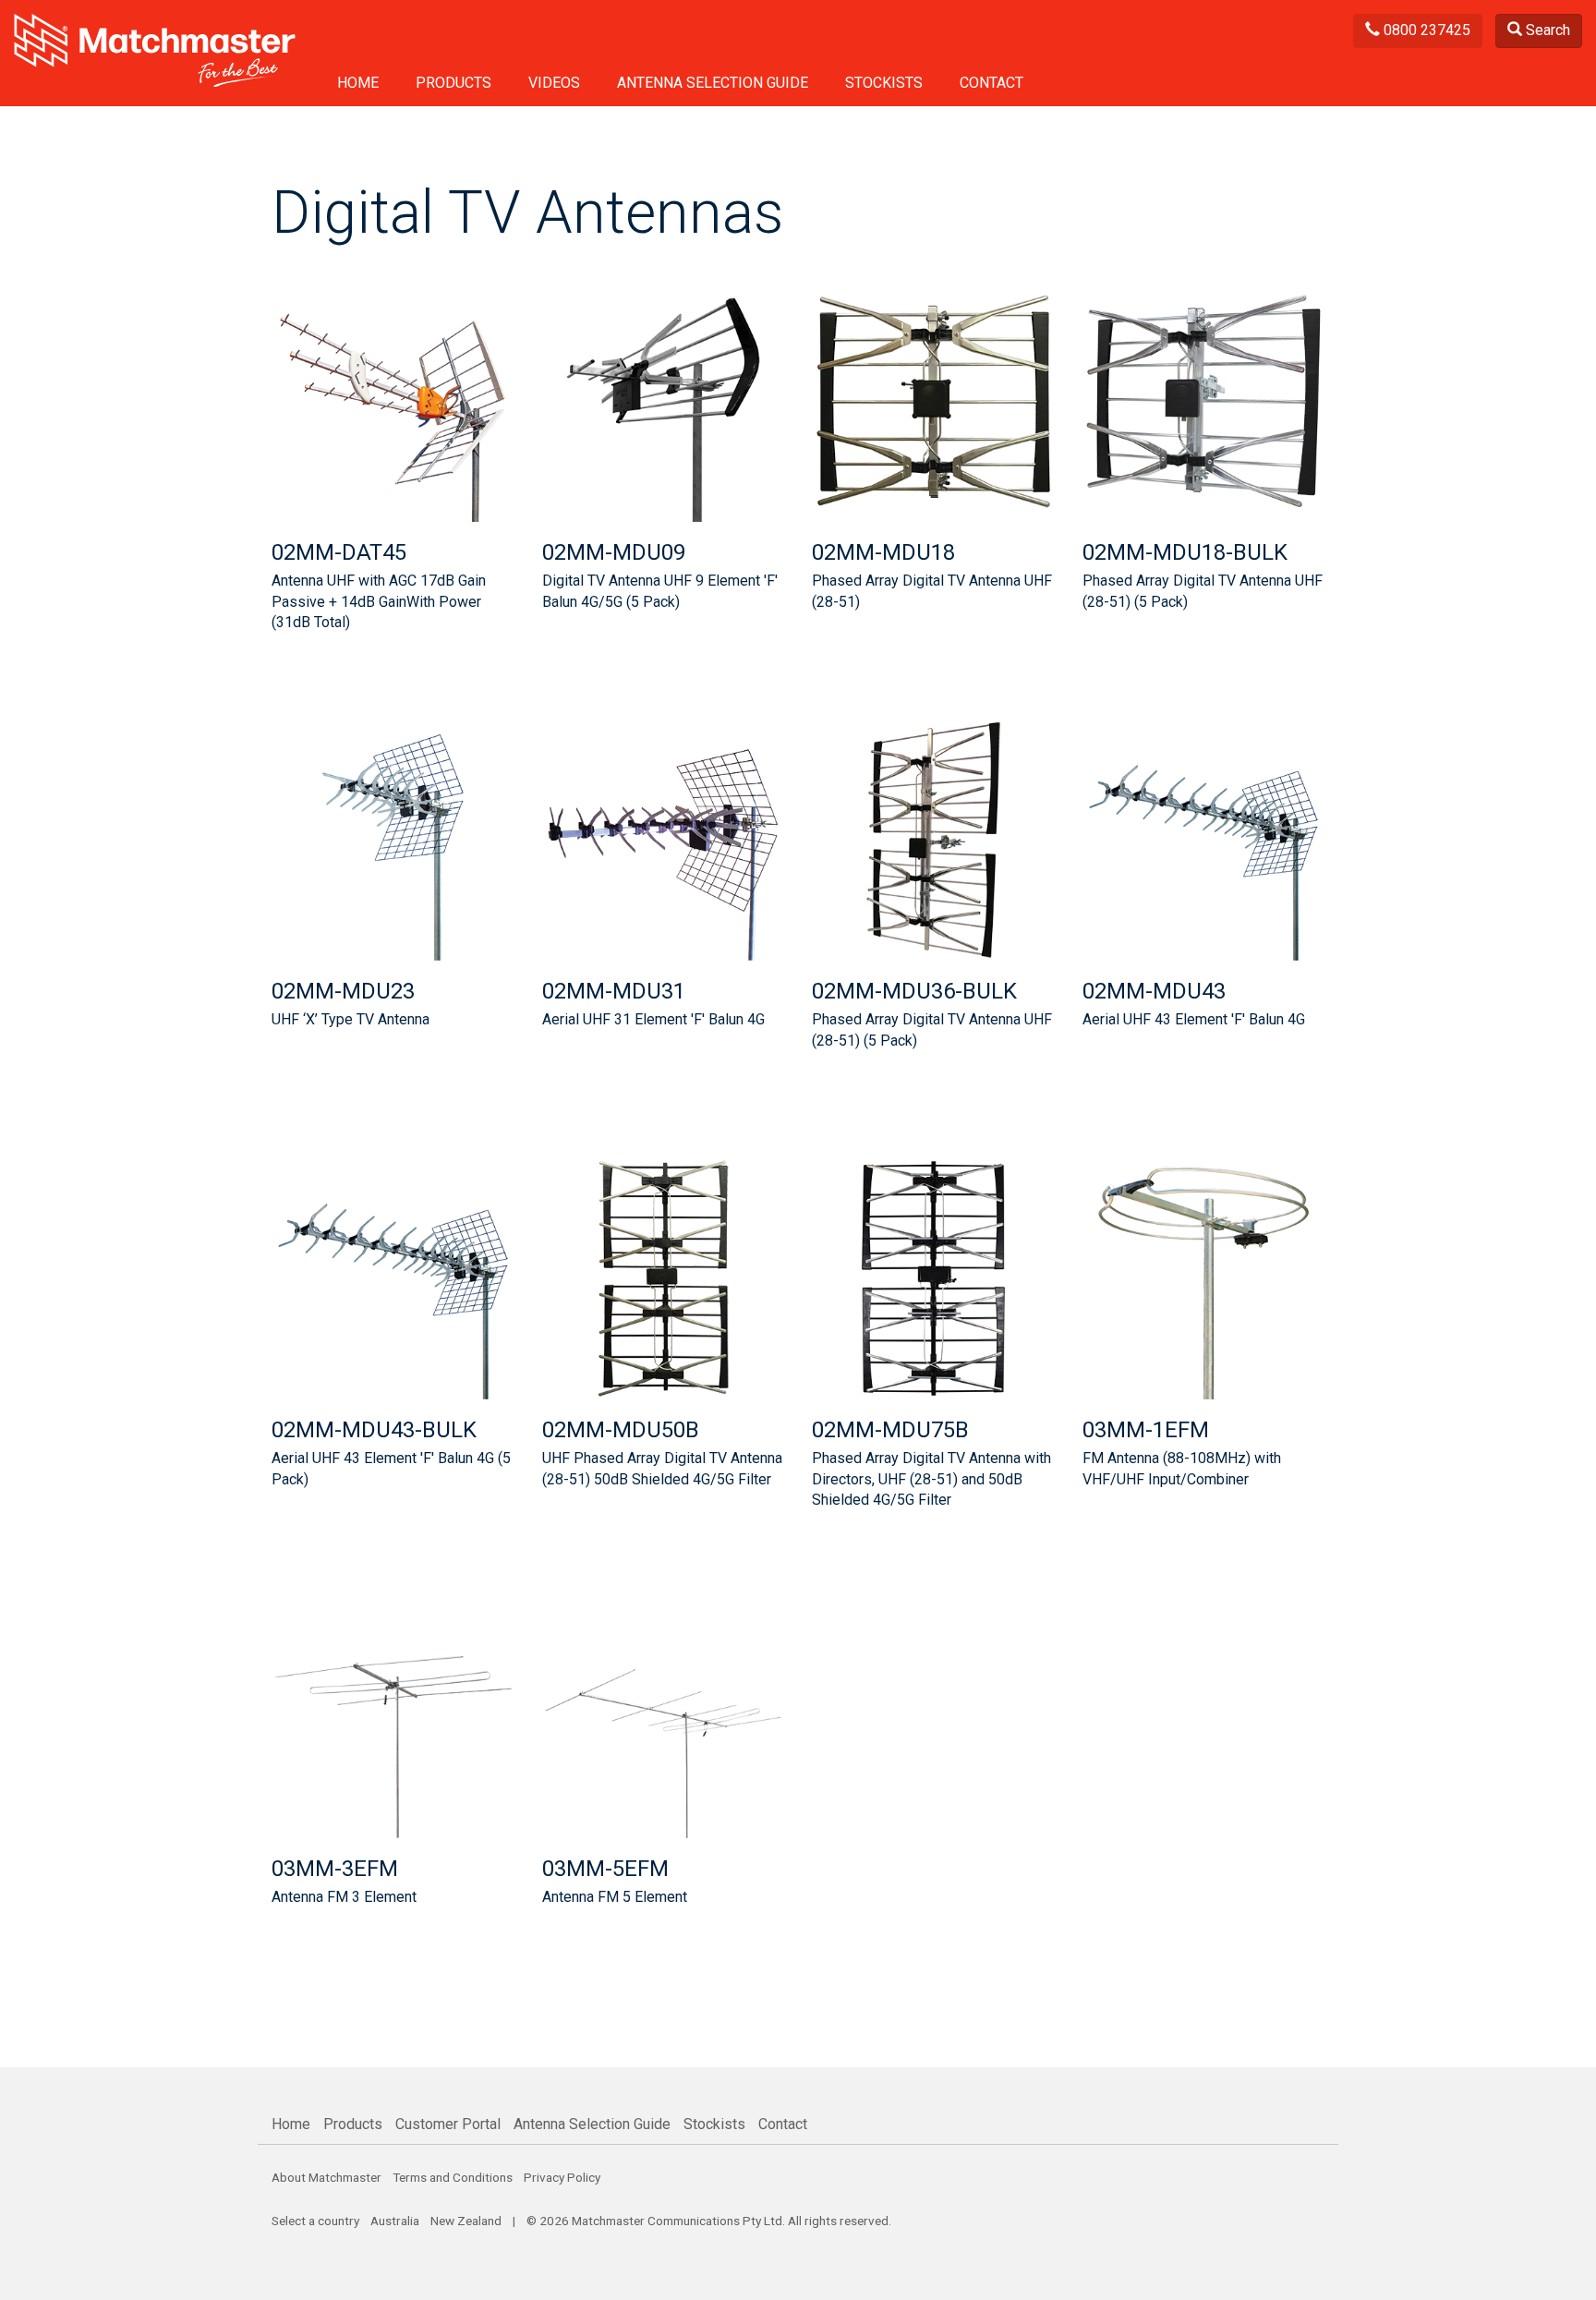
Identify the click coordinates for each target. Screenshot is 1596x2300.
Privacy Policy (562, 2177)
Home (358, 83)
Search (1546, 30)
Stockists (884, 83)
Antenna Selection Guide (713, 83)
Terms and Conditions (453, 2177)
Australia (395, 2221)
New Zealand (466, 2221)
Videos (554, 83)
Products (453, 83)
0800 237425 (1425, 30)
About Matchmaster (326, 2177)
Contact (991, 83)
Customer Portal (448, 2124)
